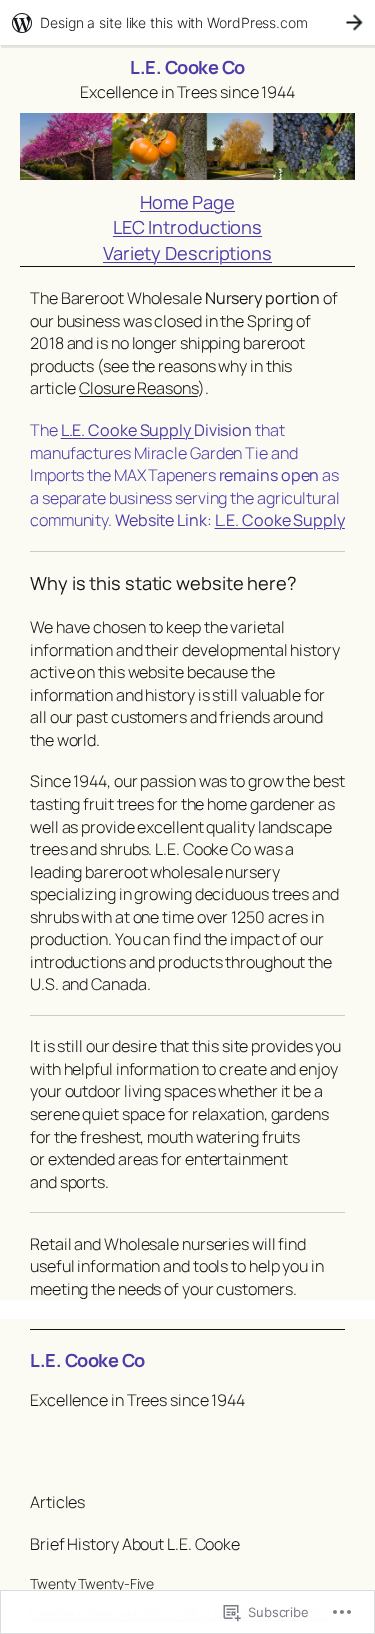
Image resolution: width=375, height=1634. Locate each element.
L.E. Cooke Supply (127, 430)
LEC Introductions (187, 227)
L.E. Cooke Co (187, 67)
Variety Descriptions (187, 253)
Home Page (187, 202)
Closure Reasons (138, 388)
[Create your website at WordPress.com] (187, 22)
